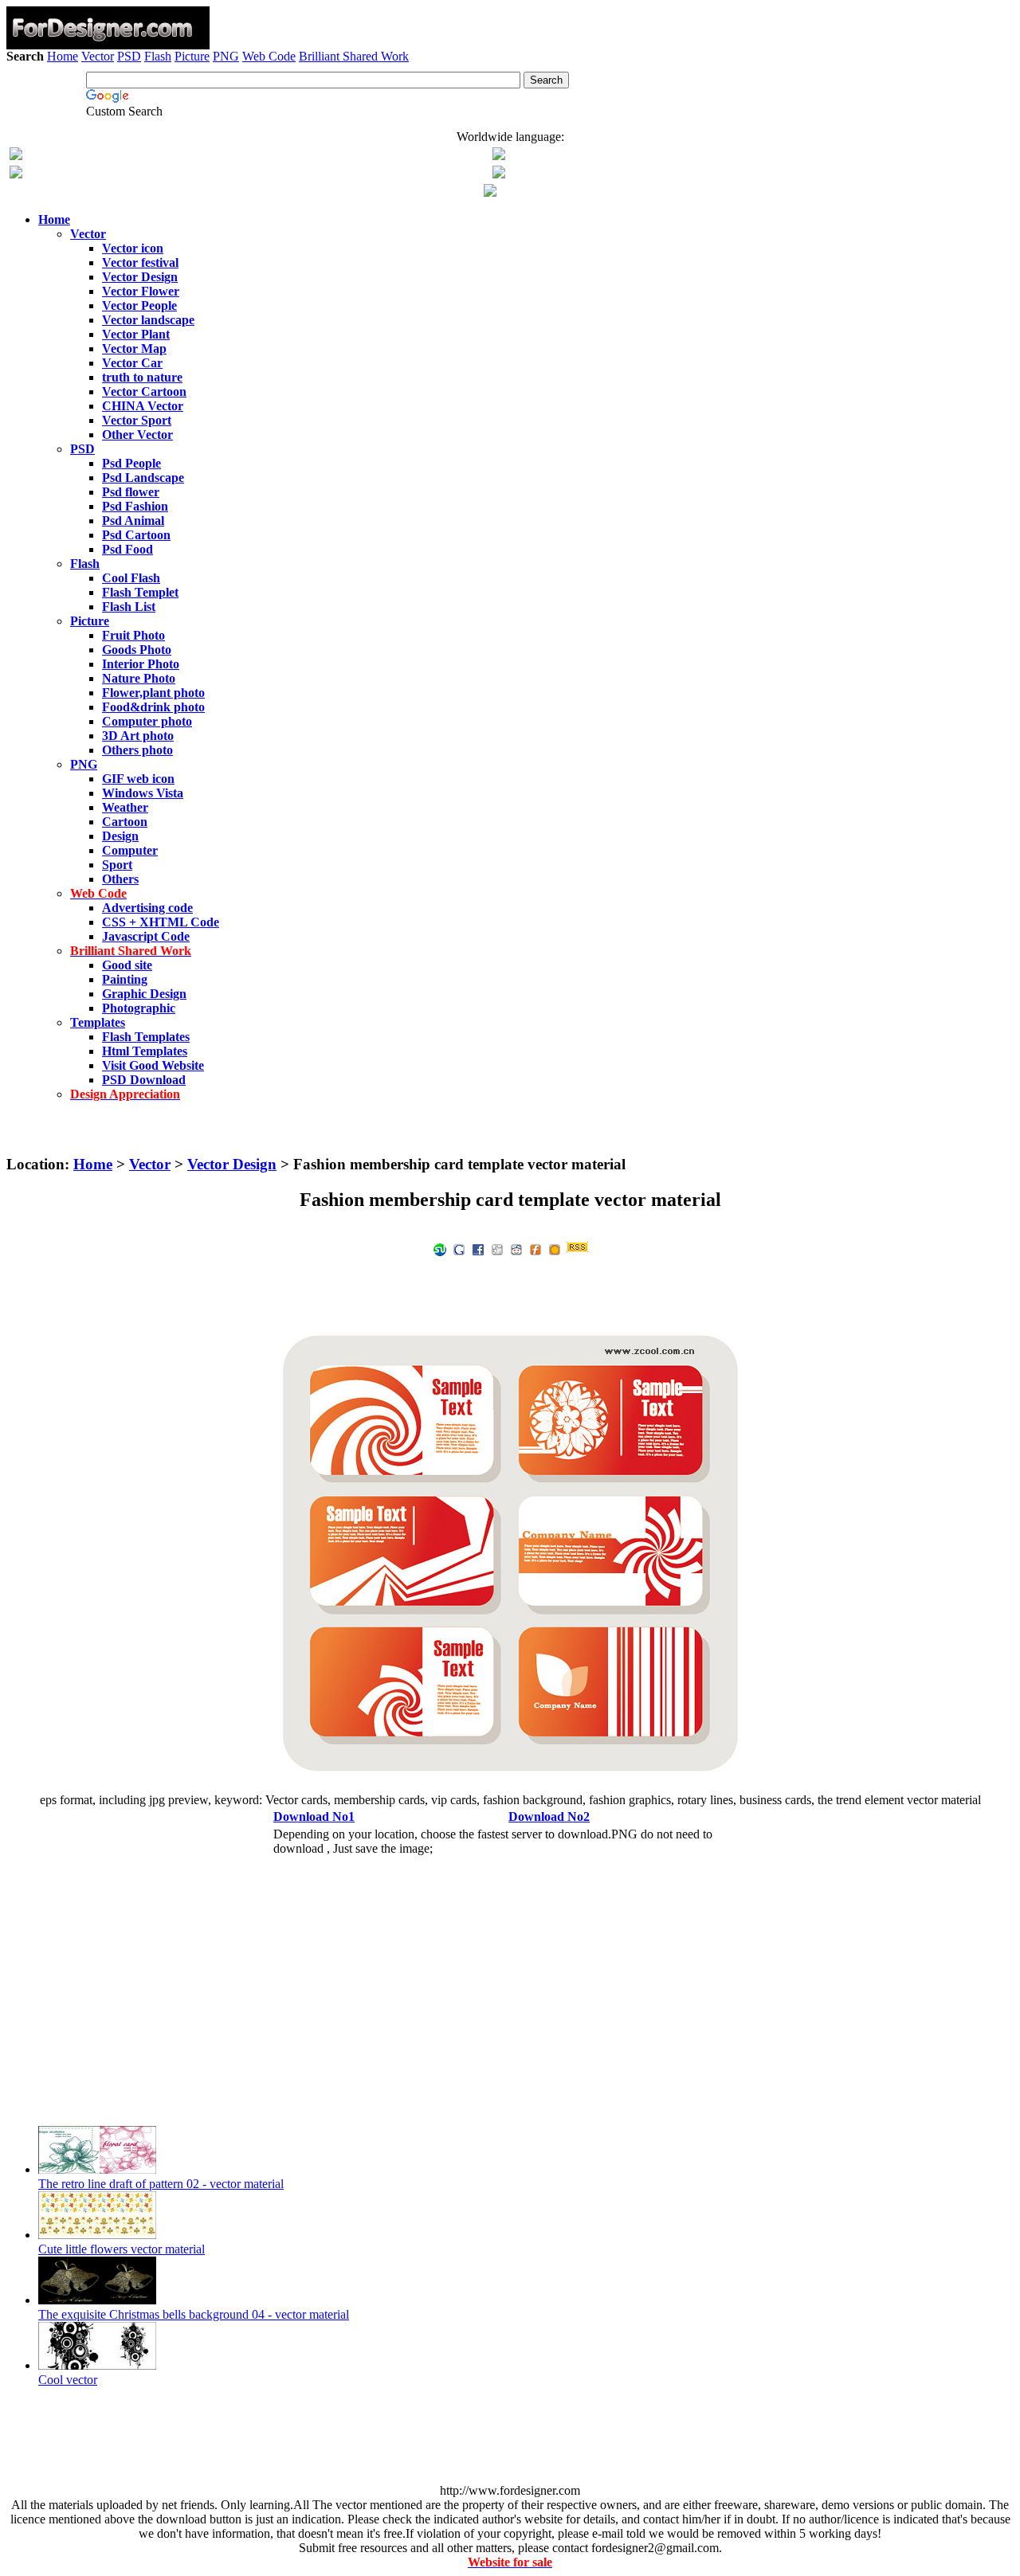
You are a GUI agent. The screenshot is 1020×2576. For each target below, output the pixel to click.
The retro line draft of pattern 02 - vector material (161, 2184)
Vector (98, 56)
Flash (158, 56)
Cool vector (68, 2380)
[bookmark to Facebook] (478, 1249)
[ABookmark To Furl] (535, 1249)
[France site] (16, 174)
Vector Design (232, 1164)
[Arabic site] (490, 192)
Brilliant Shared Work (354, 56)
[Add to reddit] (516, 1249)
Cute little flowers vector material (122, 2249)
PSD (129, 56)
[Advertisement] (510, 110)
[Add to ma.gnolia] (555, 1249)
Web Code (269, 56)
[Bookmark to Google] (459, 1249)
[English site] (16, 156)
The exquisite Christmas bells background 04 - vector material (194, 2314)
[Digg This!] (497, 1249)
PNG (226, 56)
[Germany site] (499, 174)
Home (63, 56)
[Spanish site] (499, 156)
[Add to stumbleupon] (440, 1249)
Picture (192, 56)
